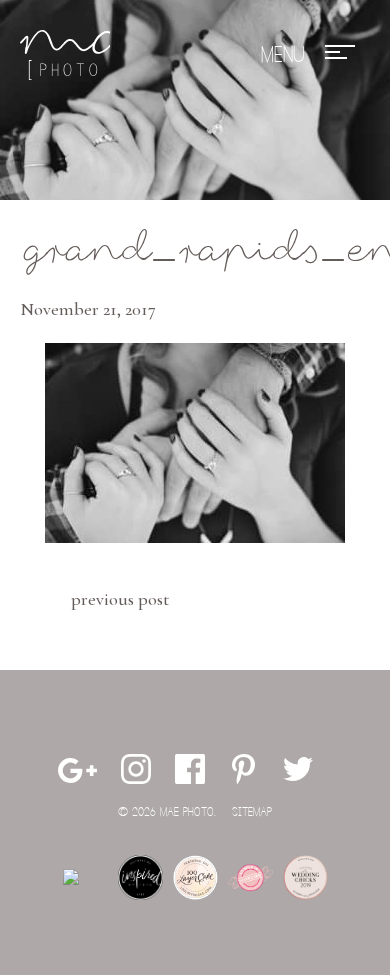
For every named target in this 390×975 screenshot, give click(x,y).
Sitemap (252, 812)
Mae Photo (65, 55)
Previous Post (120, 599)
